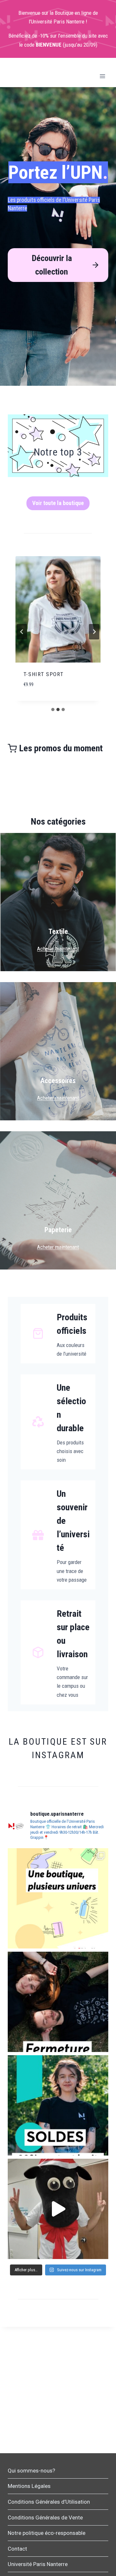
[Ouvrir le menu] (102, 76)
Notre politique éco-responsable (47, 2533)
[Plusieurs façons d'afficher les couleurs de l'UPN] (58, 1898)
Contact (17, 2549)
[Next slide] (94, 632)
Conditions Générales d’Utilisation (49, 2502)
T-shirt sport (44, 674)
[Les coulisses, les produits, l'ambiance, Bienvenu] (58, 2209)
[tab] (53, 710)
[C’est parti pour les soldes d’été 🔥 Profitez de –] (58, 2105)
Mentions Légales (29, 2486)
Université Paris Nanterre (38, 2564)
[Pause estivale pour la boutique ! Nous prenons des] (58, 2002)
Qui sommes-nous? (31, 2471)
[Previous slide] (22, 632)
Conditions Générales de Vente (45, 2517)
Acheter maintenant (58, 949)
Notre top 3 (58, 452)
